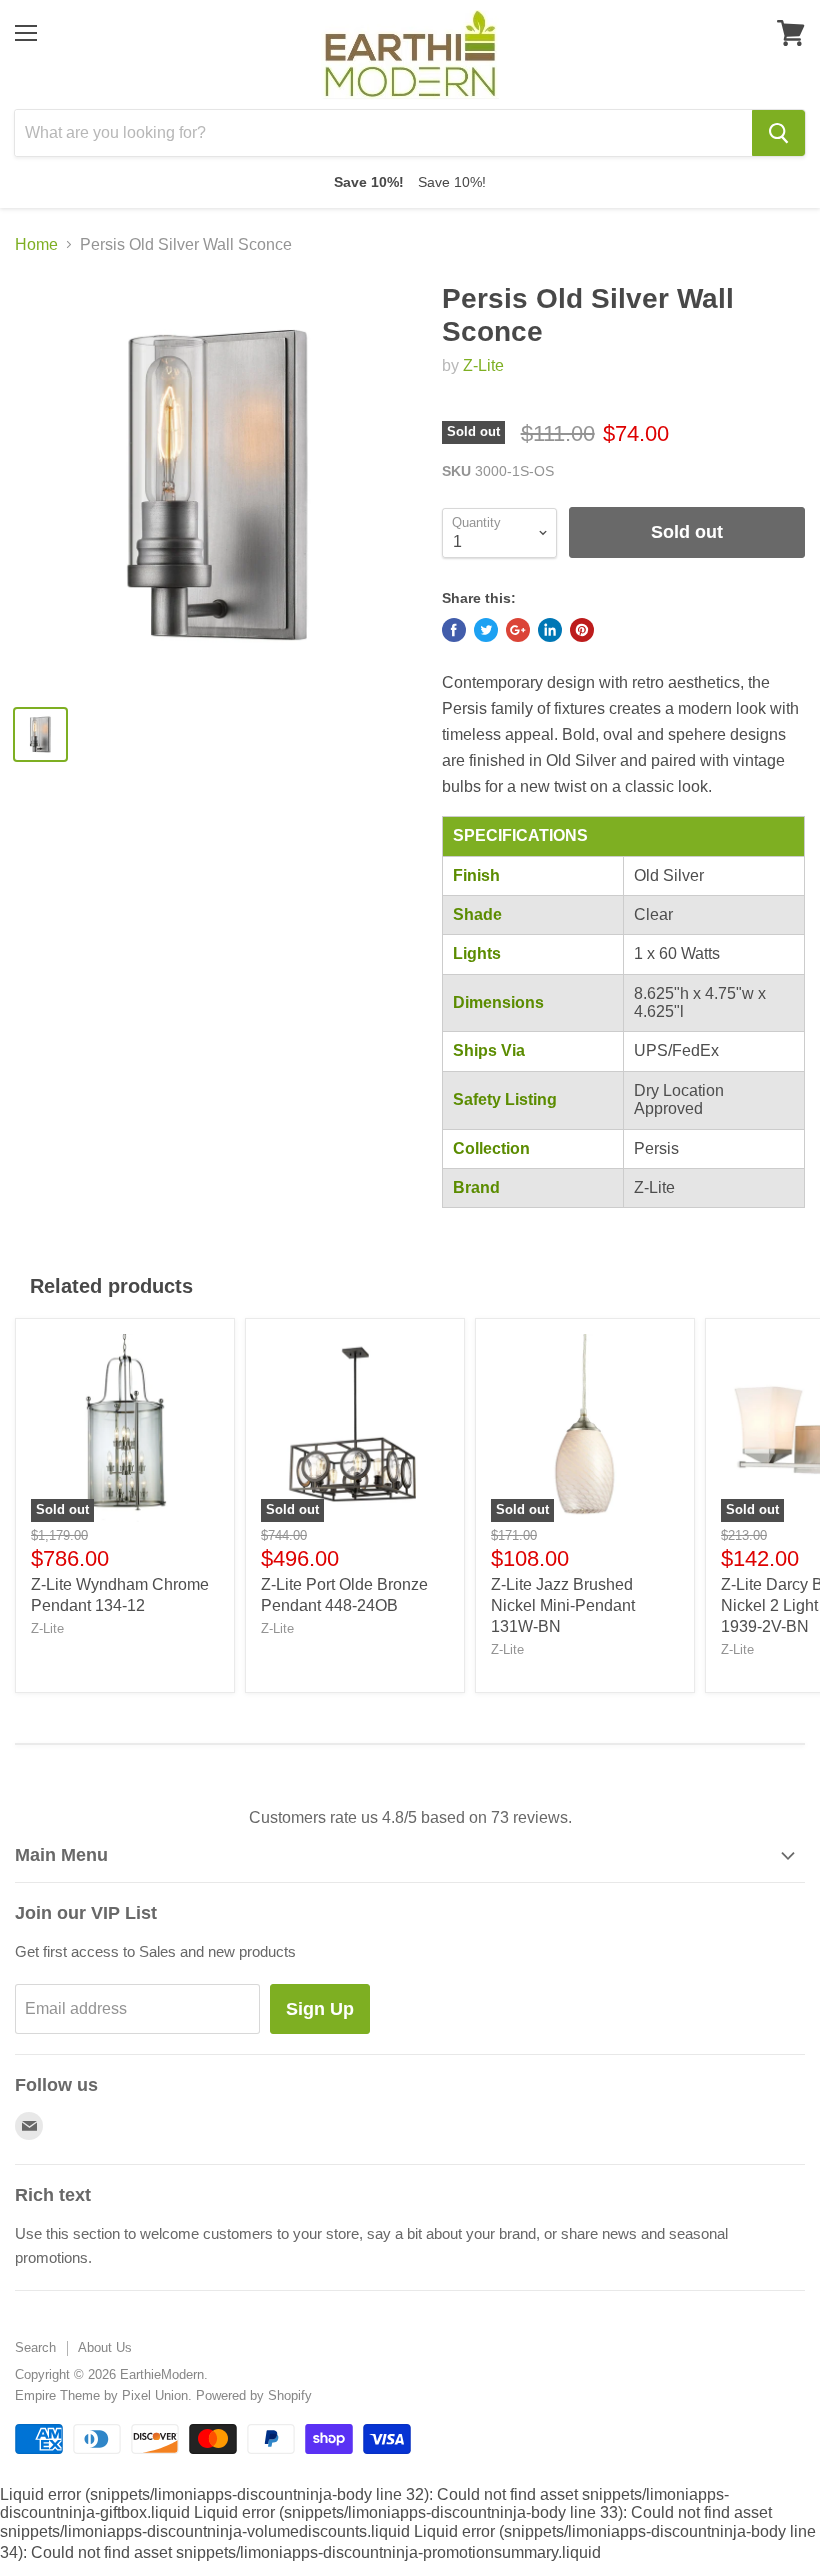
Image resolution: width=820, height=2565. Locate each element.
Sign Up (320, 2009)
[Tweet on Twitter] (486, 630)
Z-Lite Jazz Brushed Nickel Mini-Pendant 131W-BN (563, 1605)
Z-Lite (483, 365)
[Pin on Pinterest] (582, 630)
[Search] (778, 133)
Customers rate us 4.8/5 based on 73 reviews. (410, 1817)
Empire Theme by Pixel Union (101, 2395)
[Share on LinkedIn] (550, 630)
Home (36, 244)
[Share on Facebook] (454, 630)
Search (35, 2347)
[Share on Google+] (518, 630)
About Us (105, 2347)
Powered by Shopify (254, 2395)
